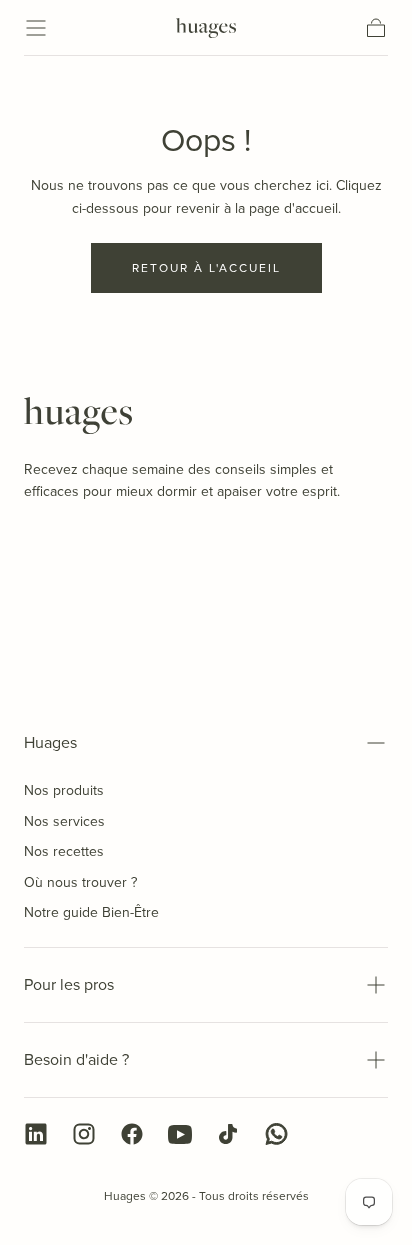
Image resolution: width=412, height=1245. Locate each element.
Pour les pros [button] (69, 984)
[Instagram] (84, 1134)
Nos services (64, 821)
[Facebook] (132, 1134)
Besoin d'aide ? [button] (76, 1059)
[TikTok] (228, 1134)
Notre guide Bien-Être (91, 912)
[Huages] (78, 415)
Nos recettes (64, 851)
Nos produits (64, 790)
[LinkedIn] (36, 1134)
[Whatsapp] (276, 1134)
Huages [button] (50, 742)
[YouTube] (180, 1134)
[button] (36, 28)
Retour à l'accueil (206, 267)
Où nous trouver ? (80, 882)
